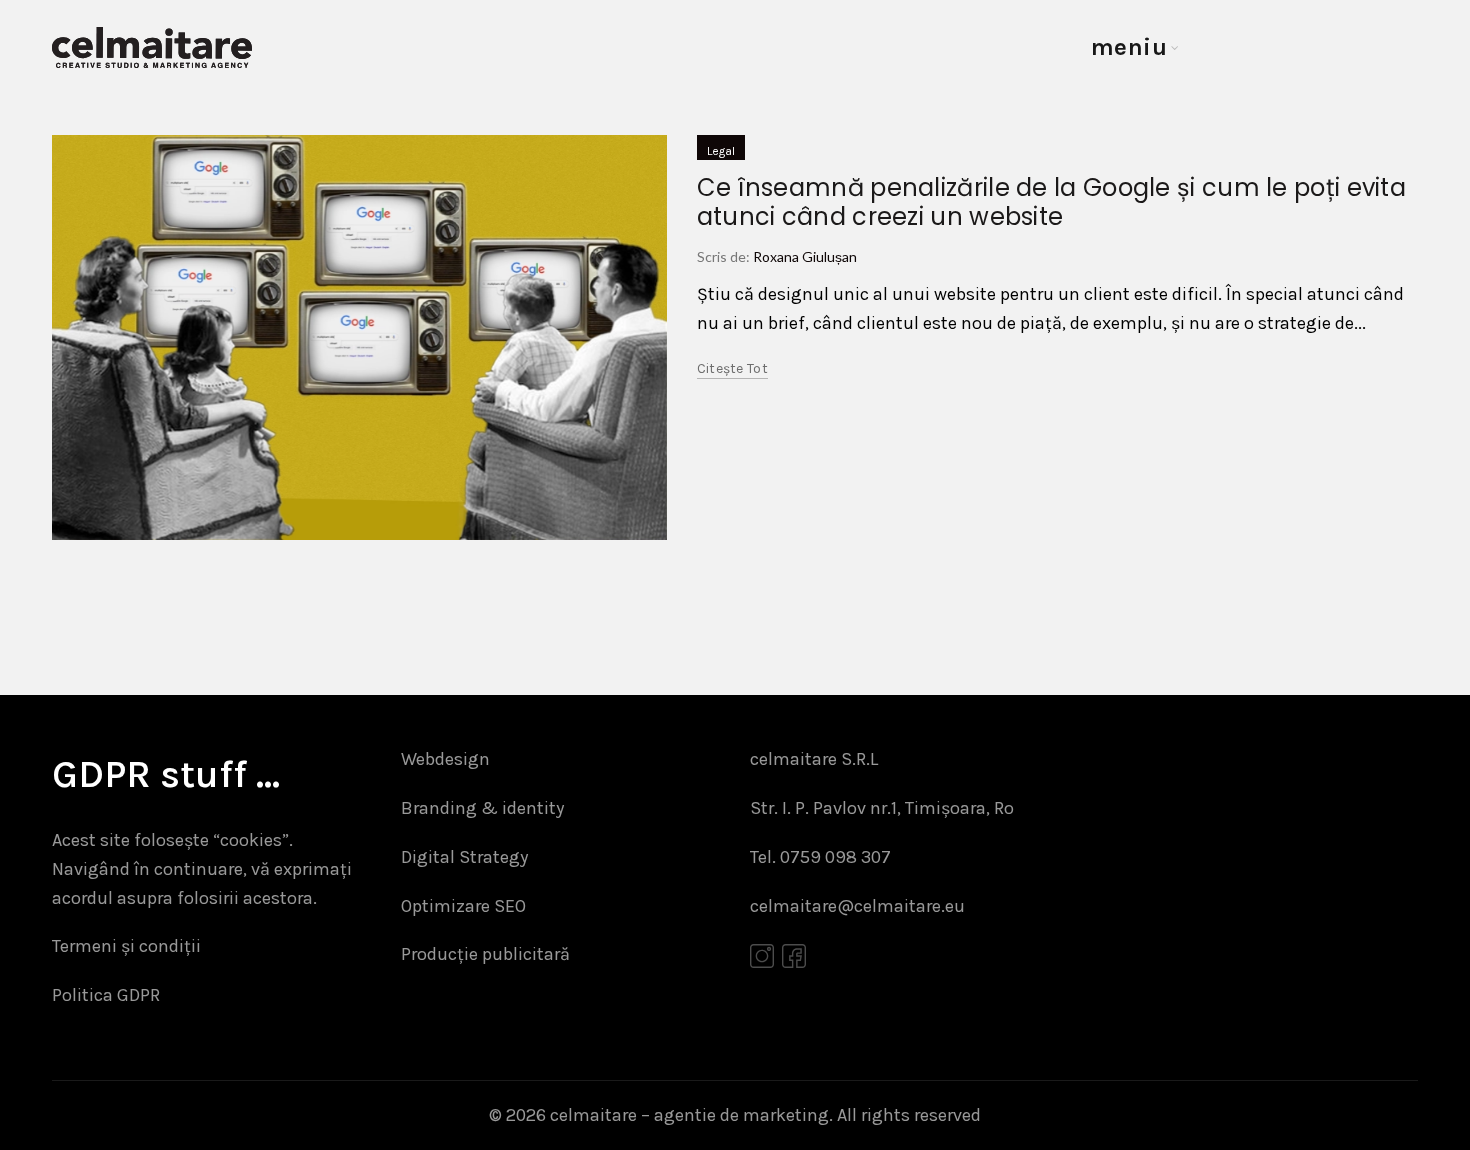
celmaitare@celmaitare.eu (857, 906)
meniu (1129, 47)
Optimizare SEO (463, 906)
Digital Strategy (464, 857)
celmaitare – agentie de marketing (689, 1115)
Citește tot (732, 368)
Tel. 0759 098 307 (820, 857)
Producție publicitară (485, 954)
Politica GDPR (106, 995)
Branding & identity (482, 808)
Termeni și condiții (126, 946)
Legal (721, 151)
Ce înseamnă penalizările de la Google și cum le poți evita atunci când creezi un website (1051, 202)
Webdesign (445, 759)
